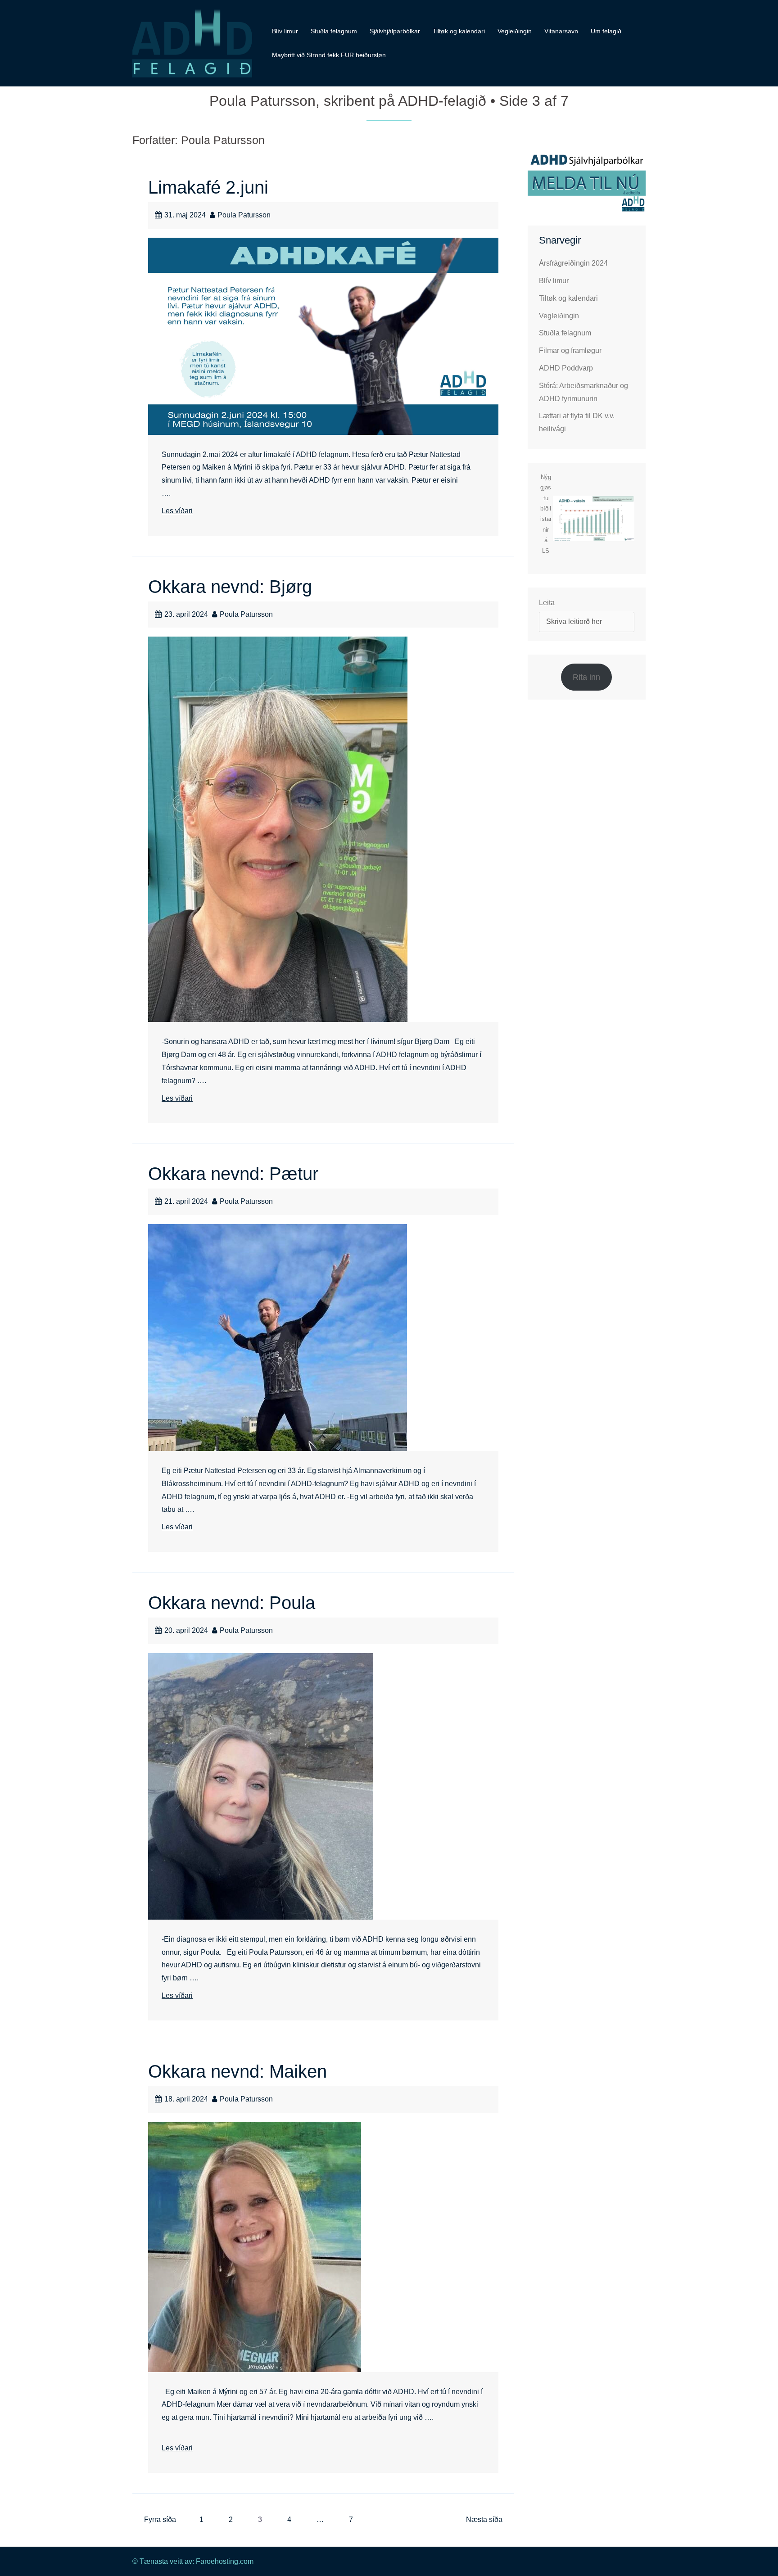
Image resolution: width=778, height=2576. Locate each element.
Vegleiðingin (515, 31)
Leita (547, 603)
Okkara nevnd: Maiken (237, 2071)
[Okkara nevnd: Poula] (261, 1786)
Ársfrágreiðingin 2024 (573, 263)
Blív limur (285, 31)
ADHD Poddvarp (566, 368)
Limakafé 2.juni (208, 187)
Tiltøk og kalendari (459, 31)
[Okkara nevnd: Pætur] (278, 1337)
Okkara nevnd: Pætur (233, 1174)
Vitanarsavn (561, 31)
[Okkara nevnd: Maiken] (255, 2246)
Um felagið (606, 31)
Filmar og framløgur (570, 350)
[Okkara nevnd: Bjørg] (278, 829)
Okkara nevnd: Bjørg (230, 587)
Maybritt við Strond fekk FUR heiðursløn (329, 55)
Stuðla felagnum (334, 31)
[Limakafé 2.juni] (323, 336)
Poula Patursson (244, 215)
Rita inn (586, 677)
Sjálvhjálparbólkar (395, 31)
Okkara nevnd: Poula (232, 1603)
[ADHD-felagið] (192, 43)
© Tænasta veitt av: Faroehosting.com (193, 2561)
